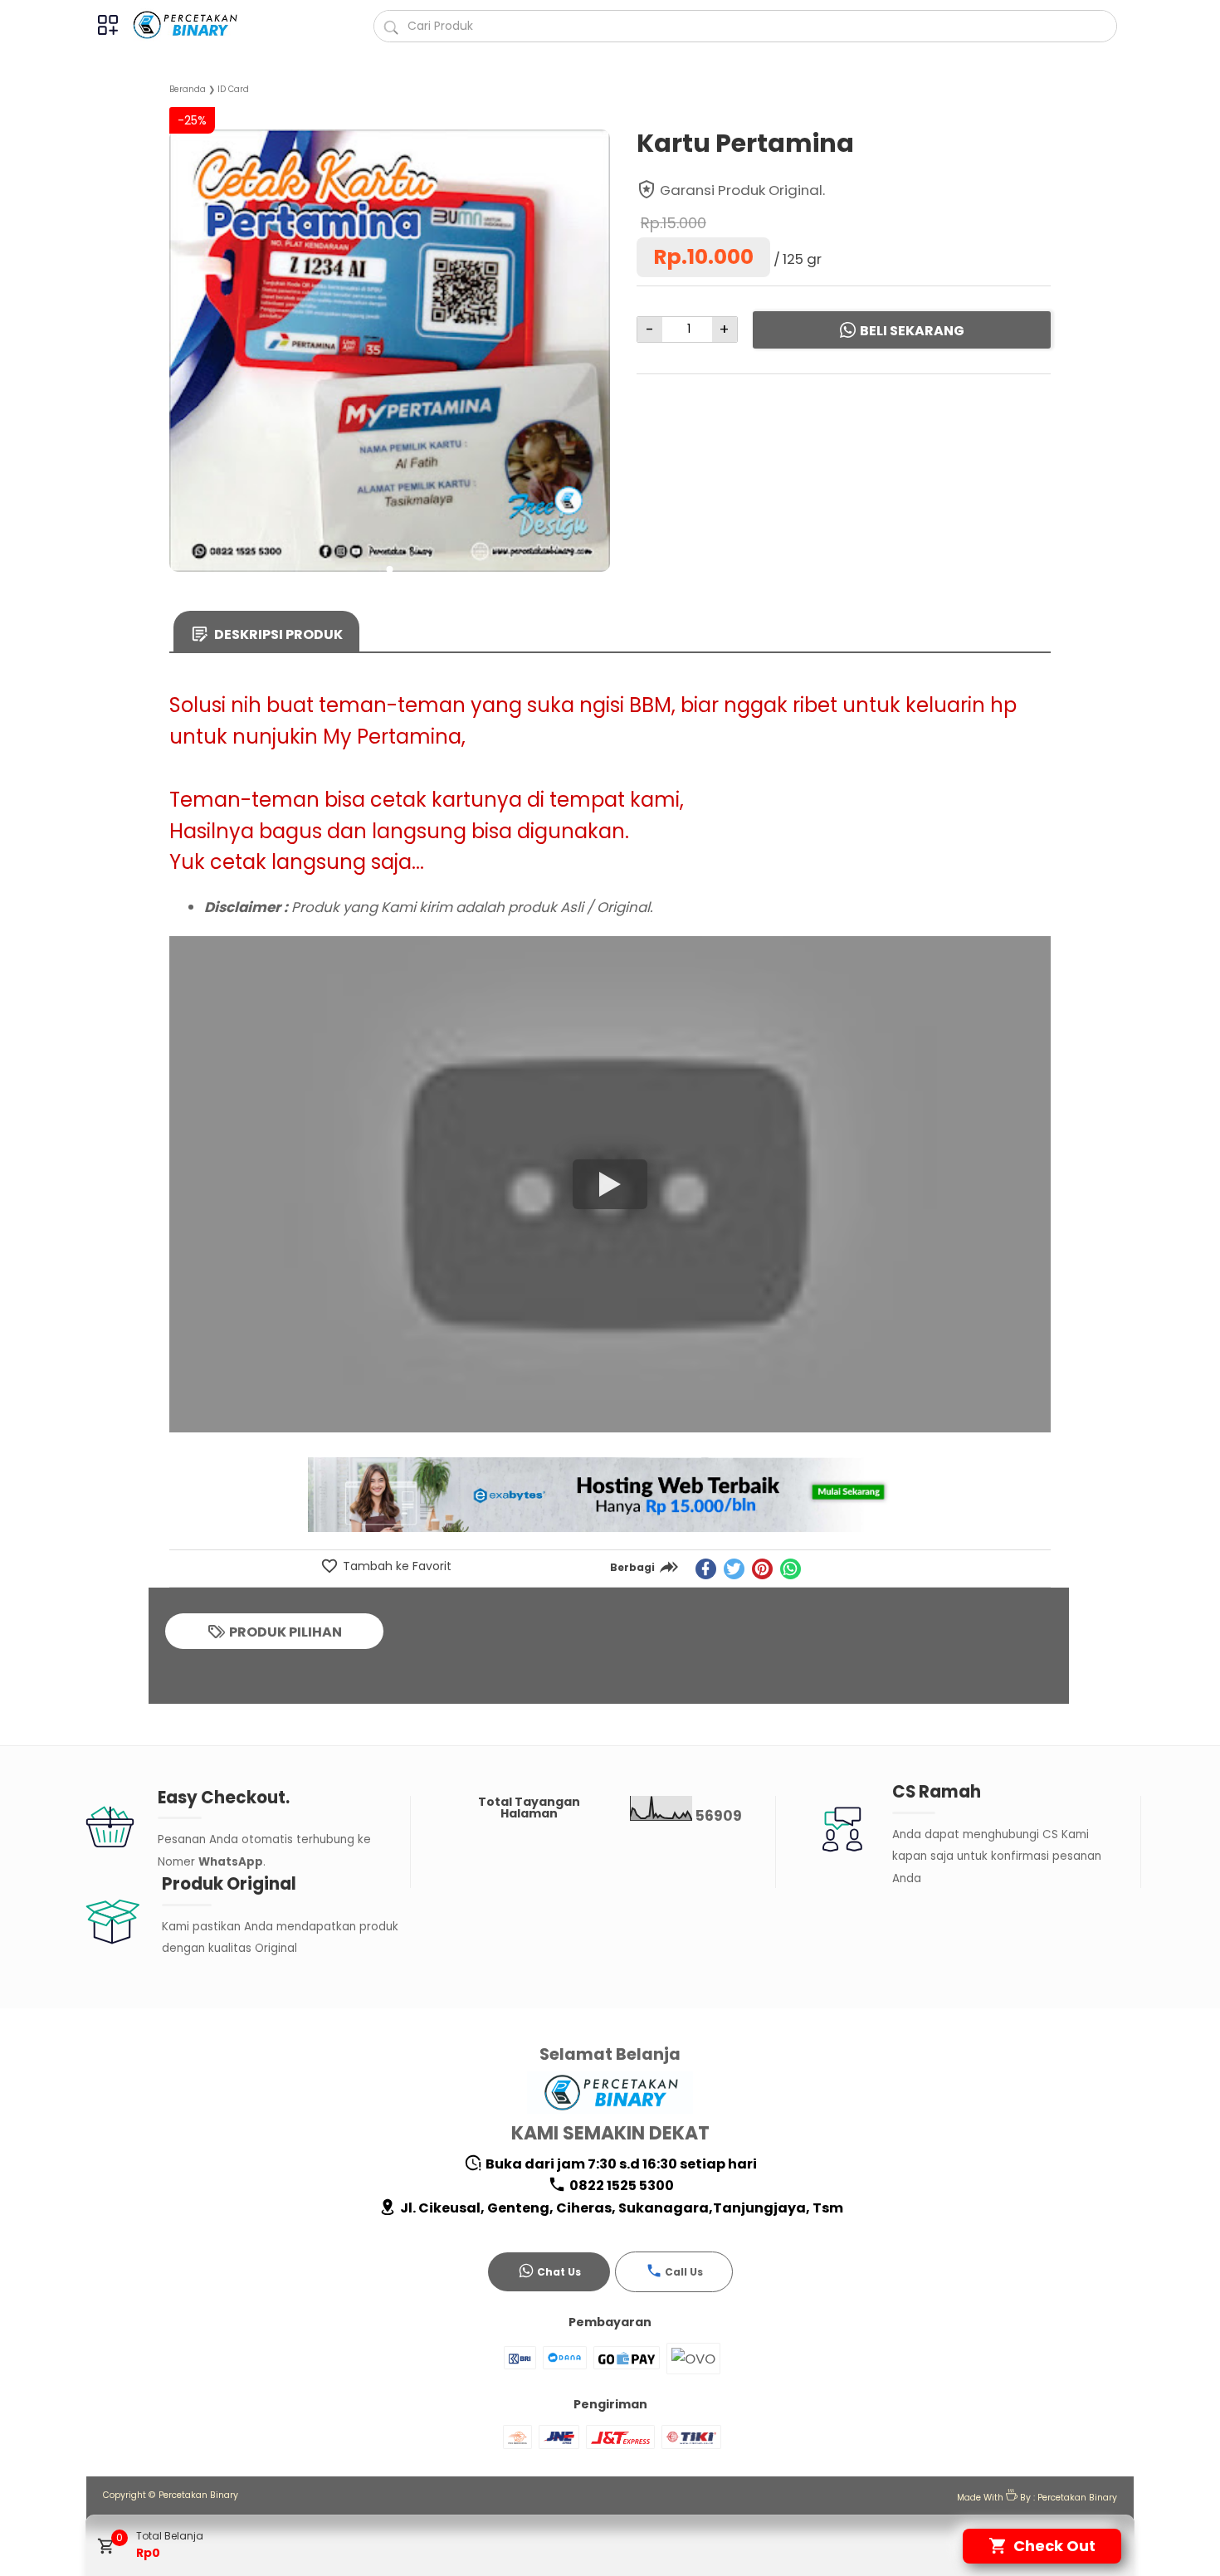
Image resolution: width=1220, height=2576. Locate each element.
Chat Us (559, 2272)
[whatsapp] (791, 1569)
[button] (390, 569)
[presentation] (182, 328)
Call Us (684, 2272)
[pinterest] (762, 1569)
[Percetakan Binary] (195, 25)
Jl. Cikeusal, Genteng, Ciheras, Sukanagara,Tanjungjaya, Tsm (620, 2208)
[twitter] (734, 1569)
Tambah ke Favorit (395, 1566)
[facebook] (706, 1569)
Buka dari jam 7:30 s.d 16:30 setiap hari (620, 2164)
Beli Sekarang (912, 331)
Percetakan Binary (198, 2495)
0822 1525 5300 (620, 2186)
